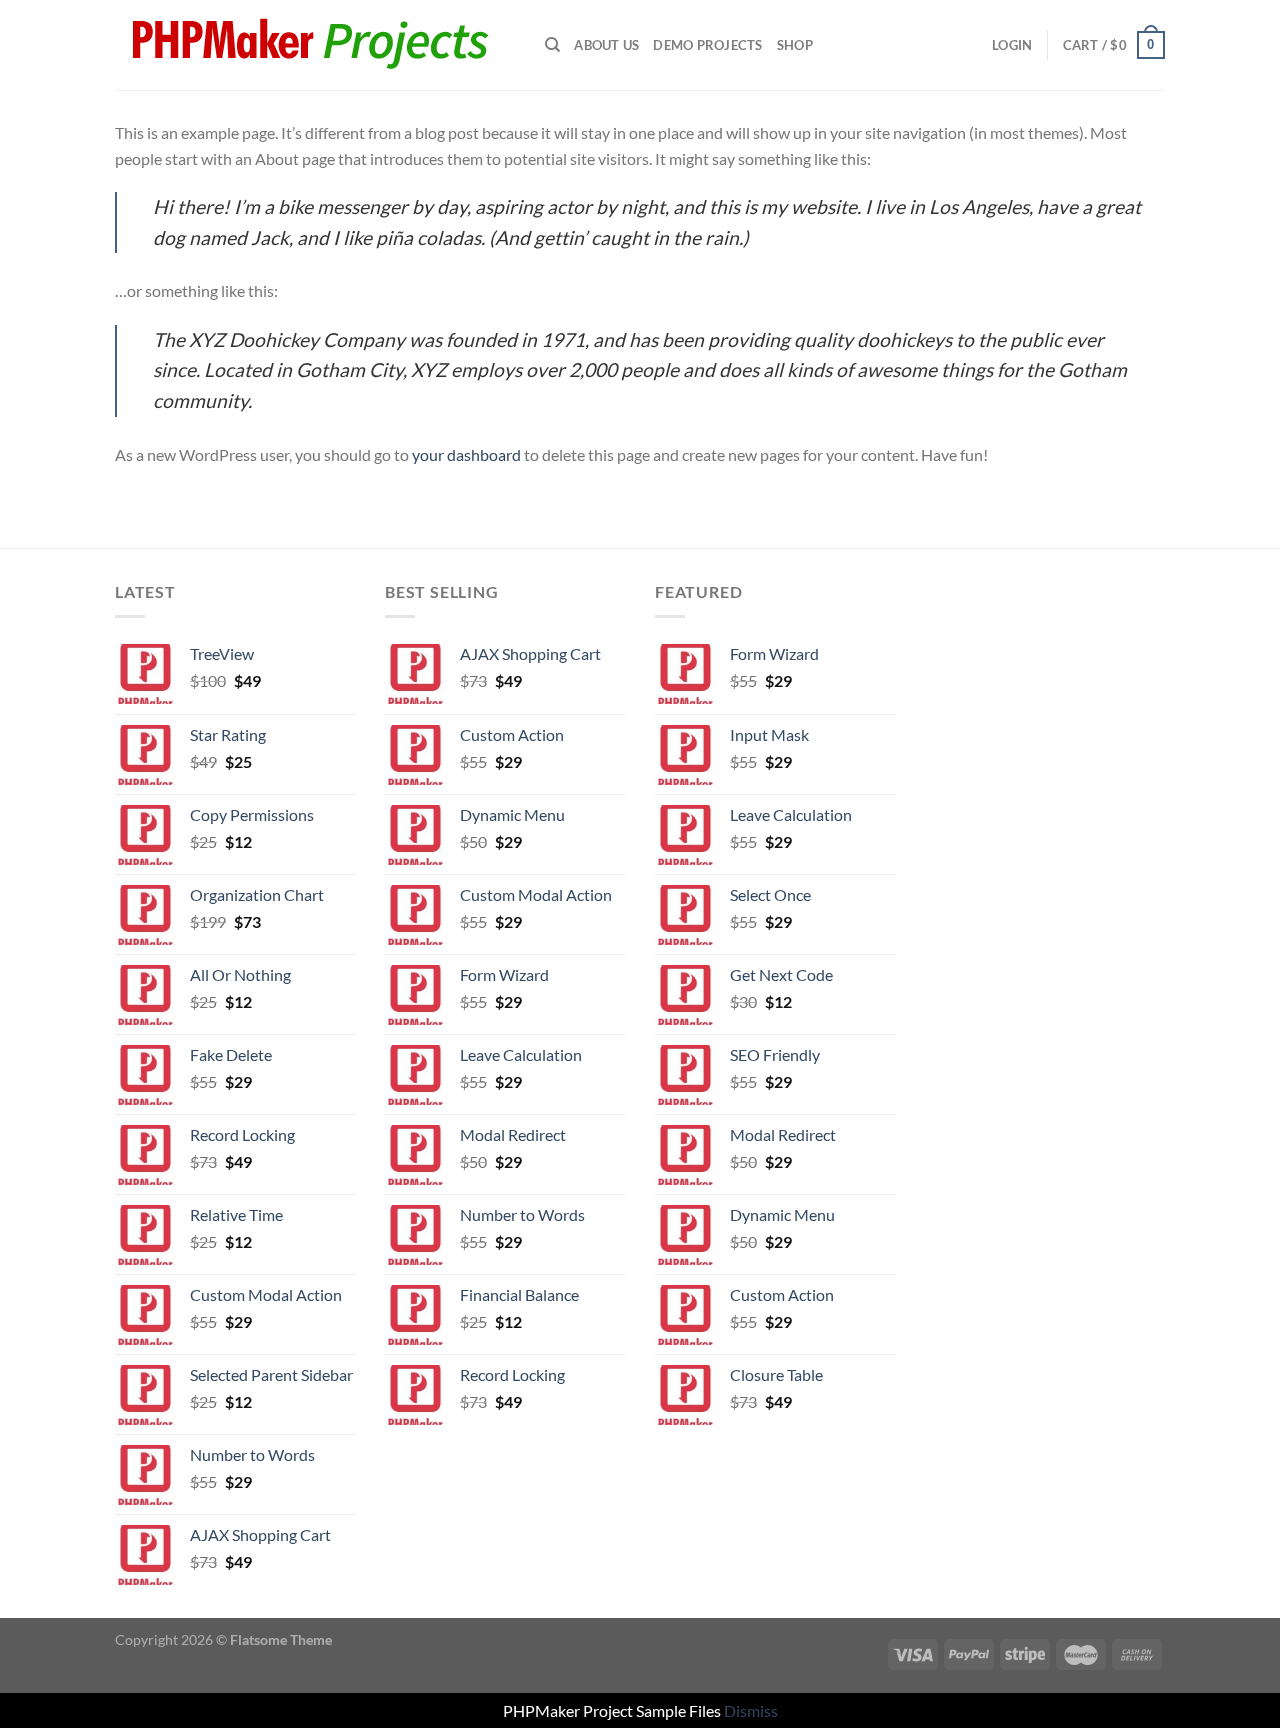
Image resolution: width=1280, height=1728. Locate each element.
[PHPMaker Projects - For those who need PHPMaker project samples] (315, 45)
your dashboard (466, 454)
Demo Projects (707, 45)
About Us (606, 45)
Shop (795, 45)
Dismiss (751, 1710)
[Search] (552, 45)
